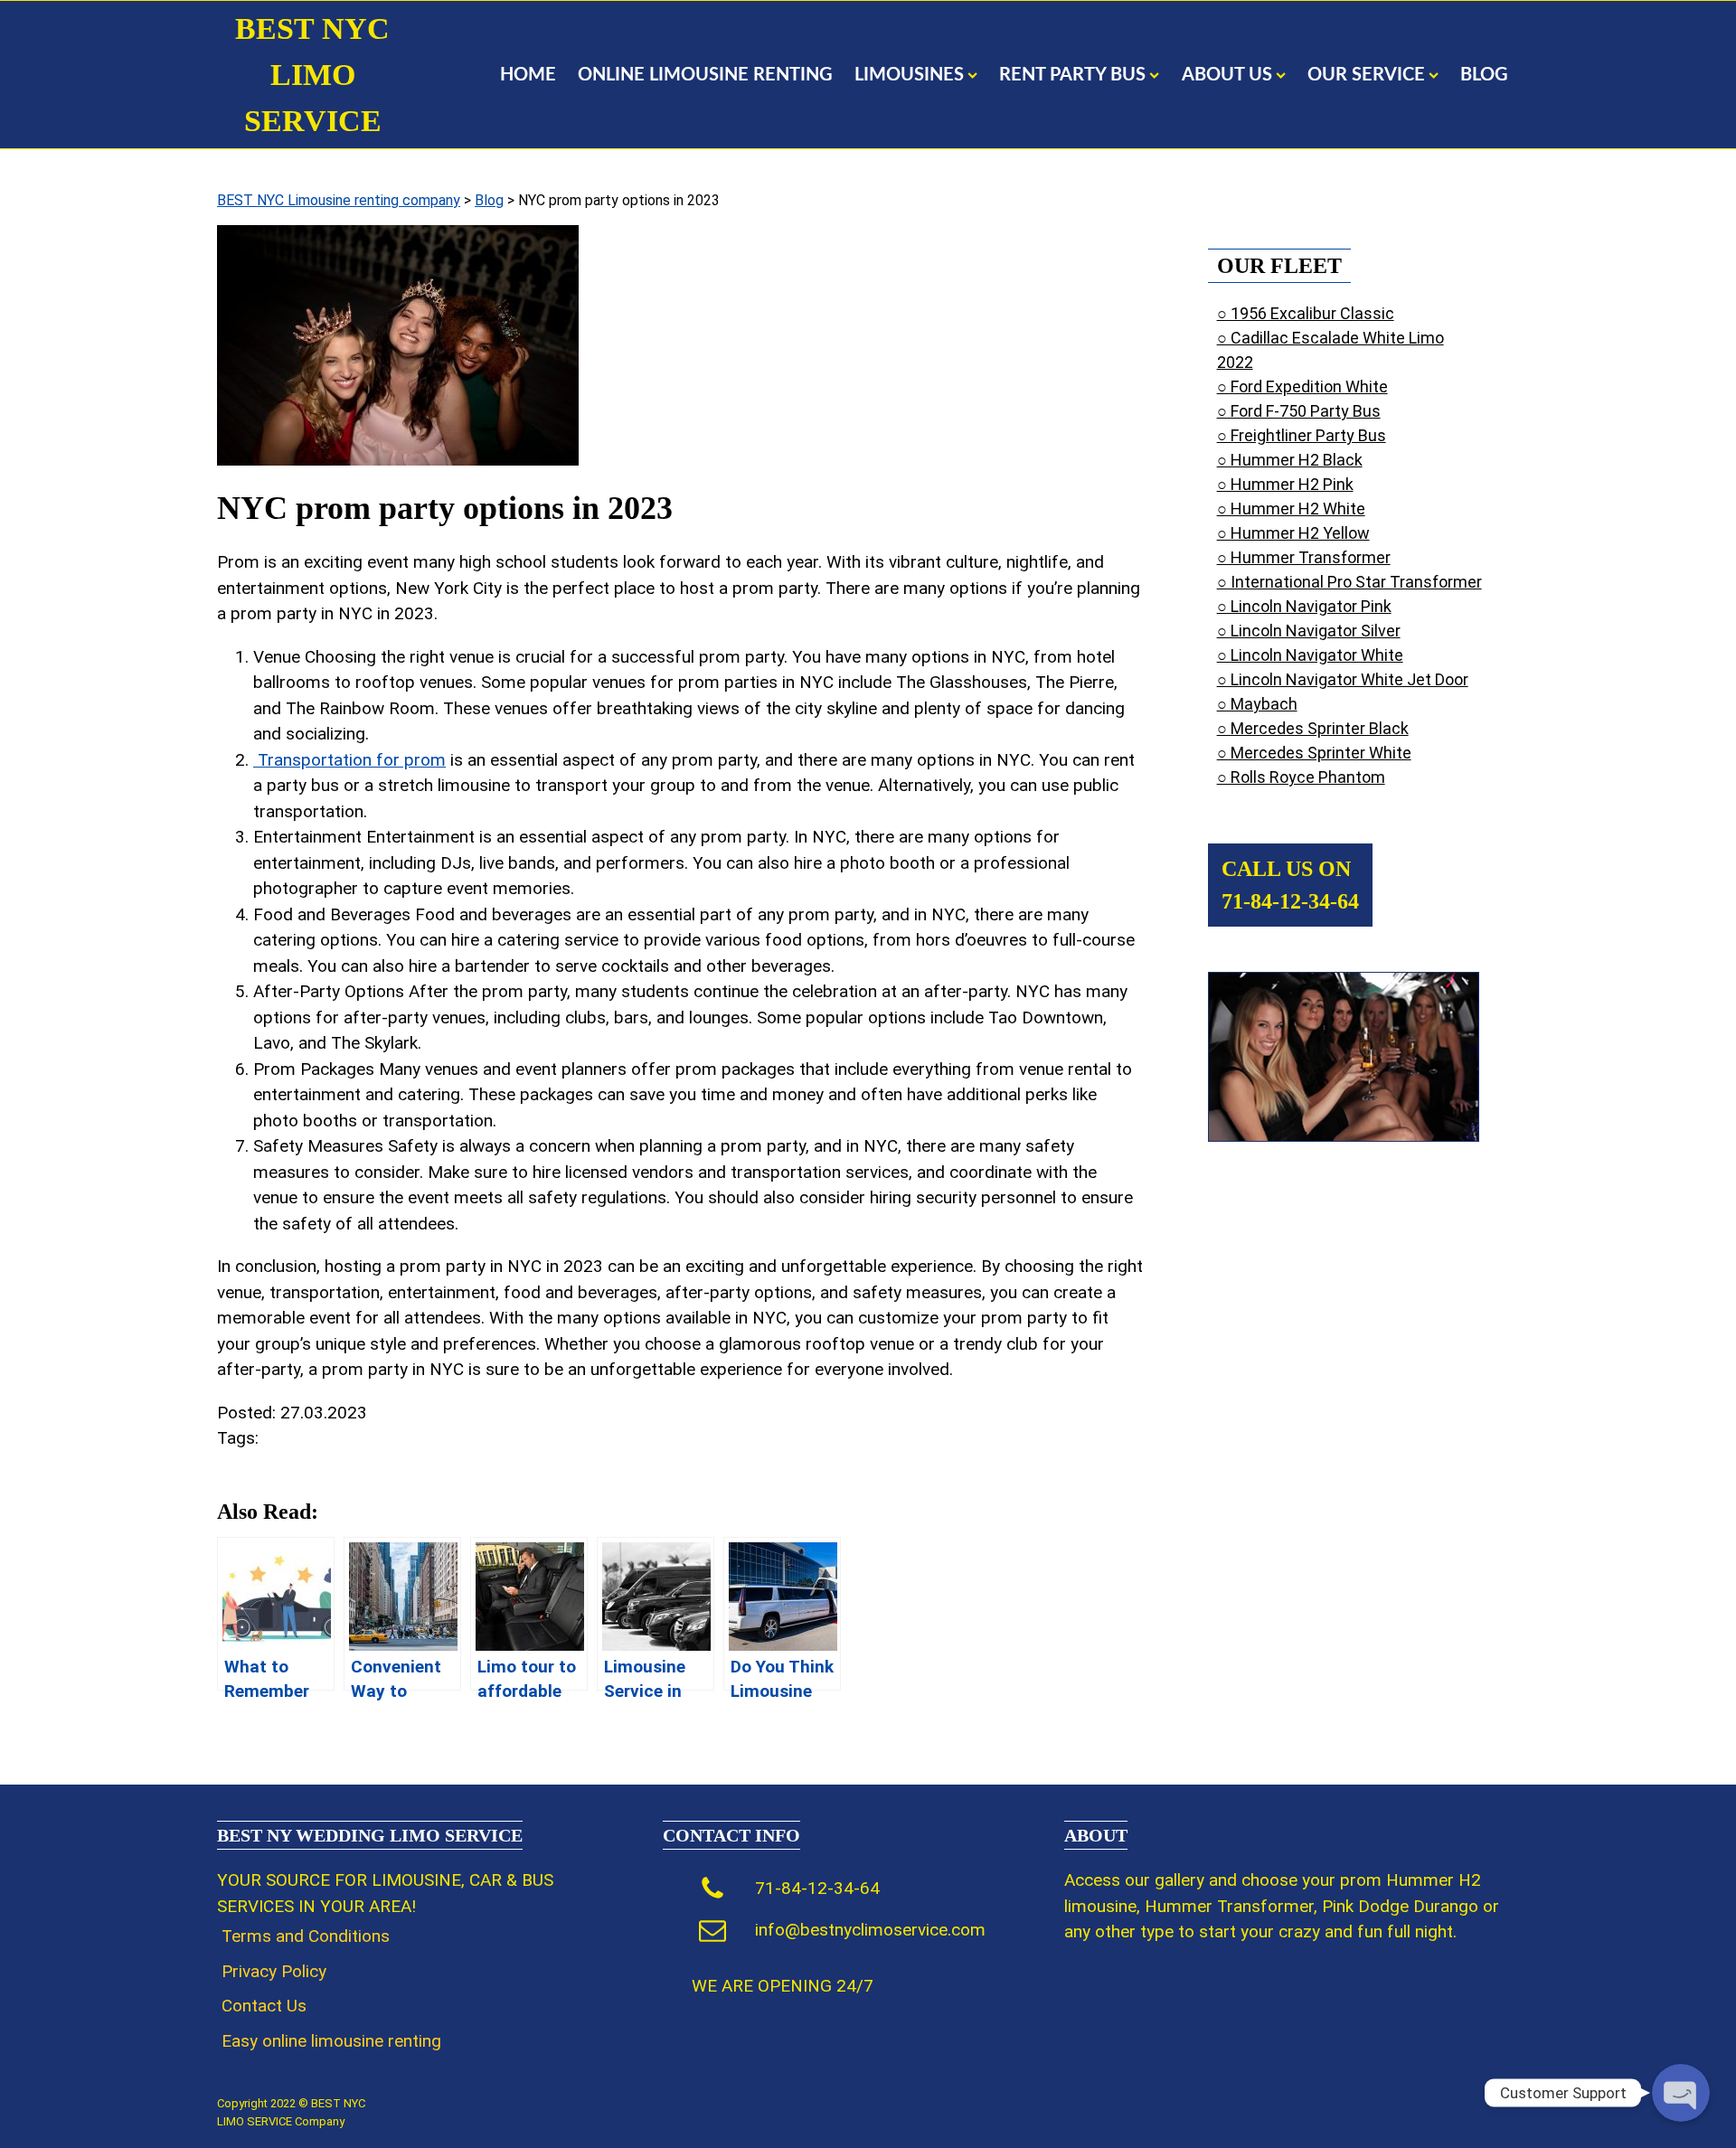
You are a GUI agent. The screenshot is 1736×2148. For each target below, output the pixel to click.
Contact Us (264, 2006)
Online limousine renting (705, 75)
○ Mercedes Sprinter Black (1313, 728)
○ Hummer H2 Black (1290, 460)
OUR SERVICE (1366, 75)
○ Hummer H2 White (1291, 509)
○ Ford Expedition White (1302, 386)
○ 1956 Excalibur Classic (1306, 313)
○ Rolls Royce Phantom (1301, 777)
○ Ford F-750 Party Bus (1299, 411)
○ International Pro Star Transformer (1349, 582)
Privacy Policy (274, 1971)
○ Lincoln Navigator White (1310, 655)
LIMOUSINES (909, 75)
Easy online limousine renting (331, 2041)
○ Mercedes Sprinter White (1314, 753)
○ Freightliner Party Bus (1302, 435)
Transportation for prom (349, 760)
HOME (528, 75)
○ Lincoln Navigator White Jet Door (1343, 679)
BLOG (1484, 75)
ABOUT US (1227, 75)
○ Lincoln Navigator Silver (1309, 631)
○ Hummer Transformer (1304, 557)
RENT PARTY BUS (1072, 75)
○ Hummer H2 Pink (1285, 484)
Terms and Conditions (306, 1936)
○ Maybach (1257, 704)
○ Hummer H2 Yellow (1293, 533)
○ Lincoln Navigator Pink (1304, 606)
